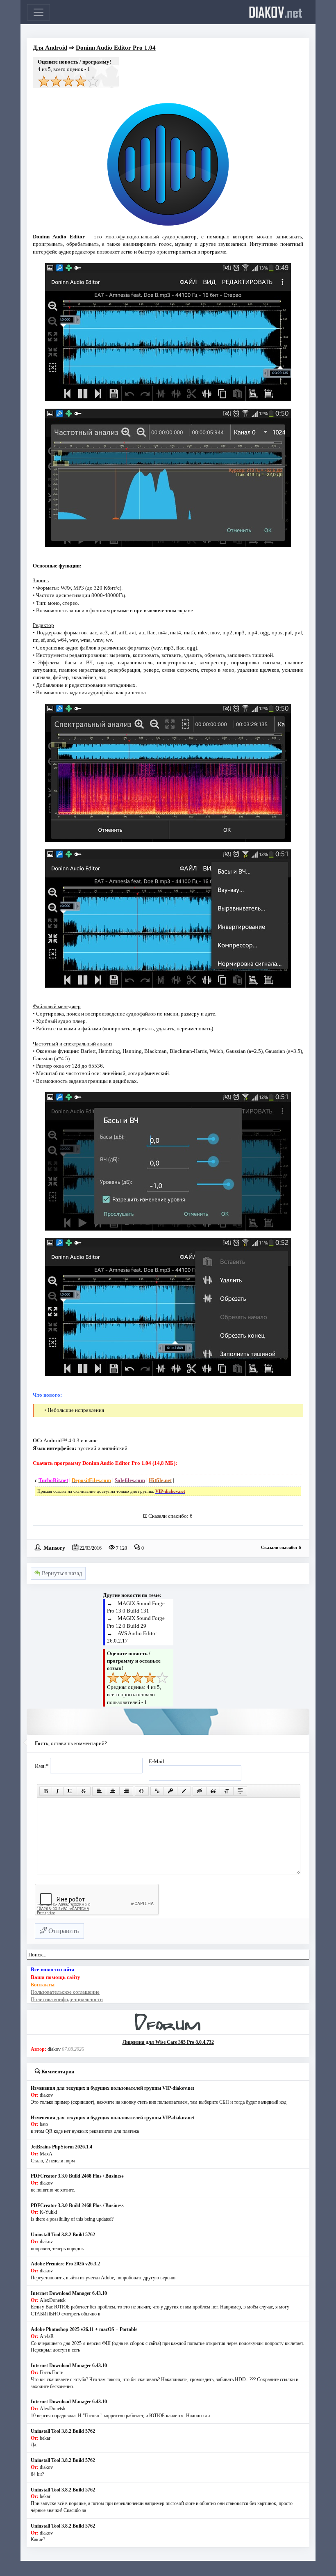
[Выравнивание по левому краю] (99, 1791)
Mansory (54, 1547)
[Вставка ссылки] (157, 1791)
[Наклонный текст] (58, 1791)
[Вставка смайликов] (142, 1791)
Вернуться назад (61, 1573)
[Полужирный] (46, 1791)
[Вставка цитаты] (213, 1791)
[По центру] (113, 1791)
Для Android (50, 48)
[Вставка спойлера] (240, 1791)
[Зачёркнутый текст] (84, 1791)
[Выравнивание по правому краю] (126, 1791)
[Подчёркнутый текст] (70, 1791)
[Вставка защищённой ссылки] (170, 1791)
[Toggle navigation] (39, 12)
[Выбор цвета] (184, 1791)
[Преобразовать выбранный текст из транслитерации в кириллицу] (227, 1791)
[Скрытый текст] (200, 1791)
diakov (276, 12)
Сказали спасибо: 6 (170, 1516)
